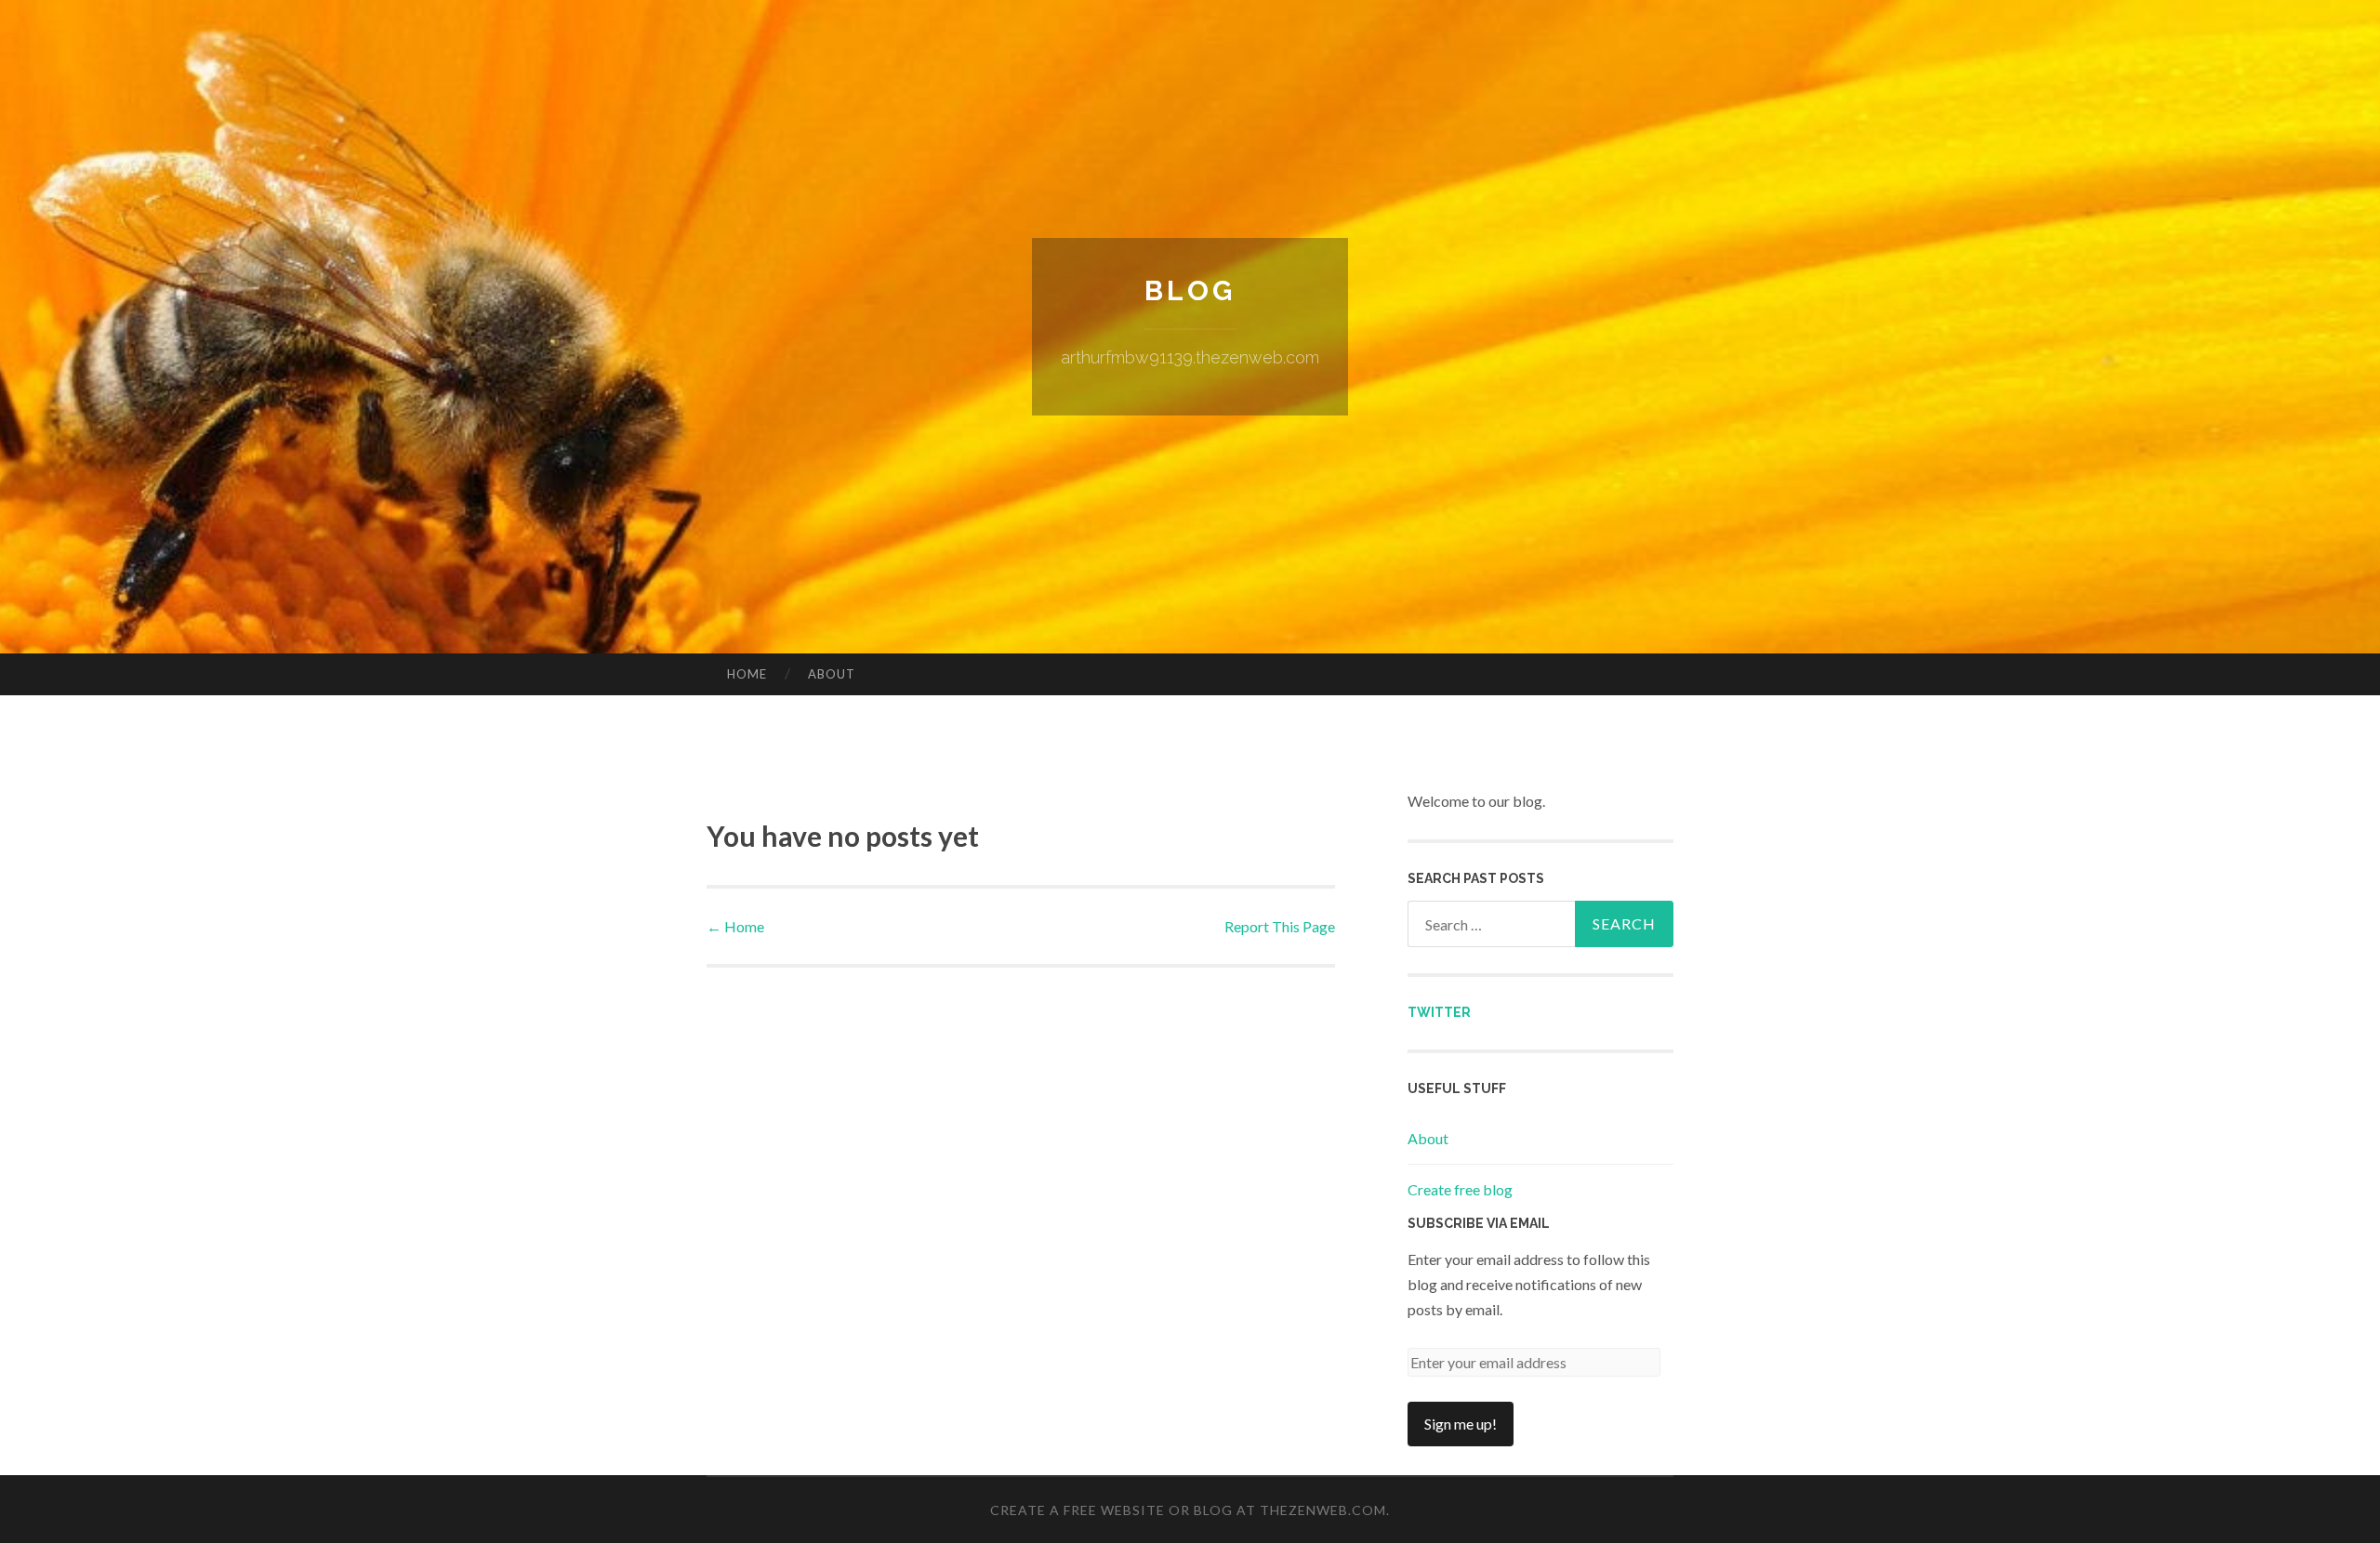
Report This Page (1280, 926)
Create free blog (1460, 1189)
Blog (1190, 290)
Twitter (1439, 1012)
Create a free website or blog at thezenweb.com (1188, 1510)
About (832, 674)
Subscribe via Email (1479, 1223)
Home (747, 674)
